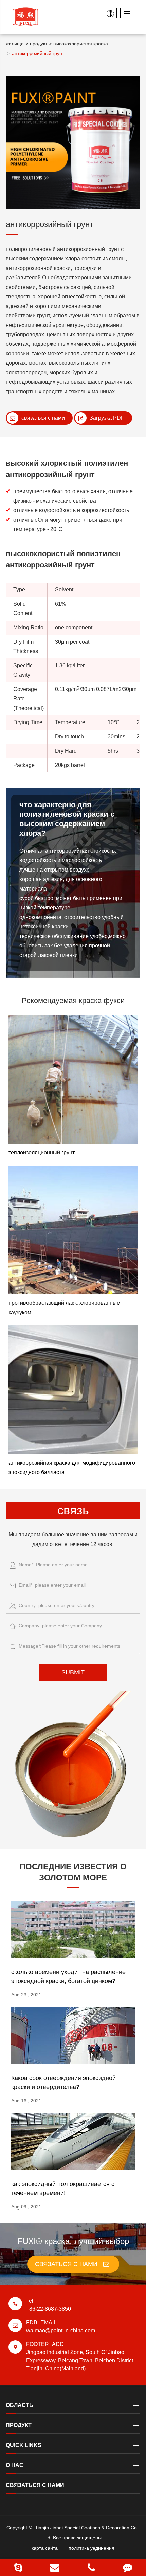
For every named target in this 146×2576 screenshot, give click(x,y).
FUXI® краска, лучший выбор (73, 2241)
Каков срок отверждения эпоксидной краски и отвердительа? (63, 2082)
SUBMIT (73, 1672)
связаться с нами (42, 418)
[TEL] (91, 2567)
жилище (15, 44)
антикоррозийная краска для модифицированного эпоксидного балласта (72, 1468)
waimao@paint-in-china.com (61, 2327)
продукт (39, 44)
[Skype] (18, 2567)
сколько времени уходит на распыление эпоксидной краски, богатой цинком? (68, 1976)
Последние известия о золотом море (73, 1872)
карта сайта (45, 2548)
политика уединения (92, 2548)
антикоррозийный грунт (38, 53)
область (20, 2405)
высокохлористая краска (81, 44)
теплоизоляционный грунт (42, 1153)
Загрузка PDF (106, 418)
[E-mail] (55, 2567)
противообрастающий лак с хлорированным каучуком (65, 1308)
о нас (15, 2465)
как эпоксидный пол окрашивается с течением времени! (63, 2188)
